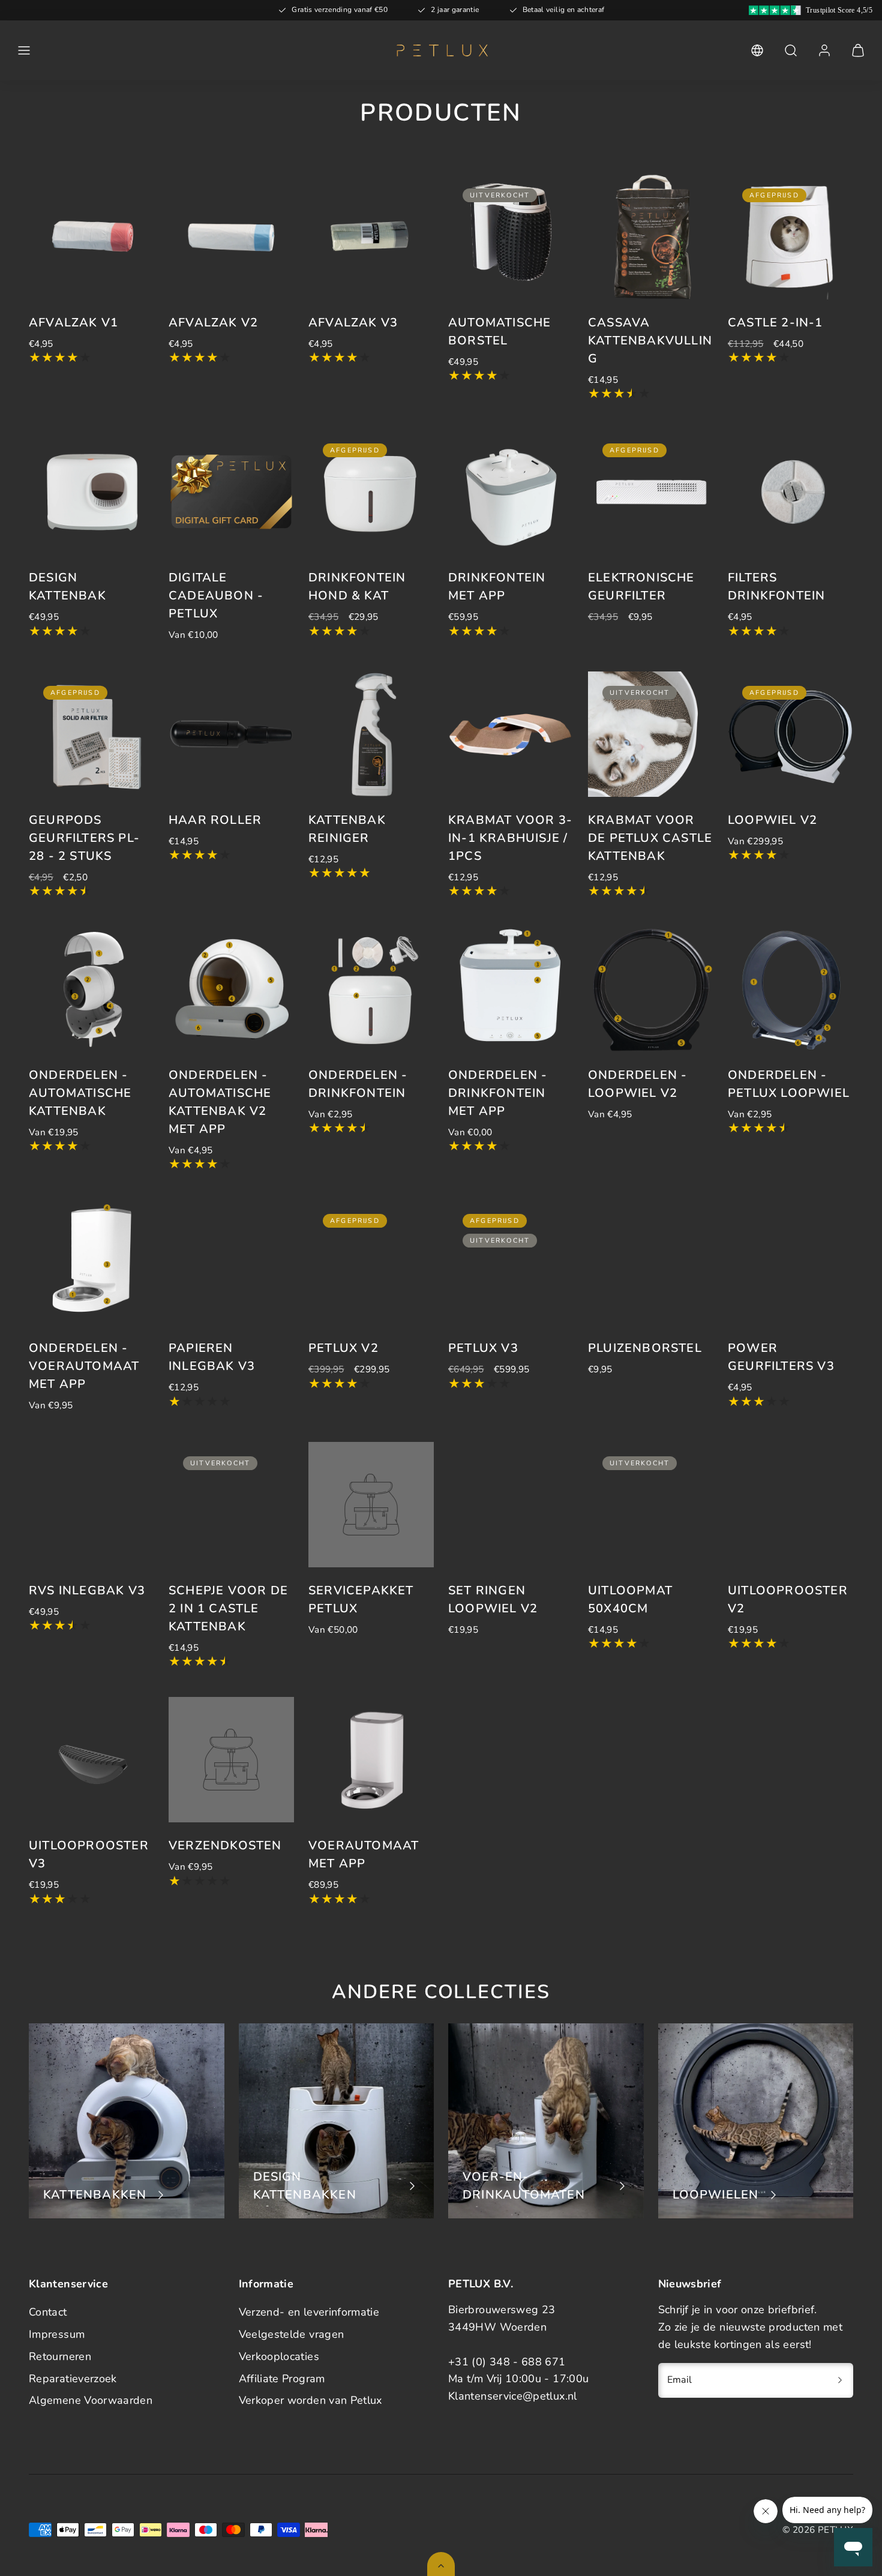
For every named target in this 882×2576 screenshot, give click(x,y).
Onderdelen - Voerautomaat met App (84, 1366)
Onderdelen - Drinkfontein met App (498, 1093)
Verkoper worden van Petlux (310, 2400)
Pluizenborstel (645, 1348)
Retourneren (60, 2356)
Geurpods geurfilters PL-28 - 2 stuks (84, 838)
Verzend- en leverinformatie (309, 2312)
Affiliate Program (282, 2379)
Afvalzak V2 (213, 323)
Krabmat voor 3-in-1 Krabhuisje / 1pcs (510, 838)
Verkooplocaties (279, 2356)
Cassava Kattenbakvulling (650, 341)
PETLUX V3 (483, 1348)
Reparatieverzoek (73, 2379)
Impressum (57, 2334)
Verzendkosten (225, 1845)
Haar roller (215, 820)
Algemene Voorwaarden (91, 2400)
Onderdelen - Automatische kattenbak (80, 1093)
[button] (24, 50)
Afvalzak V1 (73, 323)
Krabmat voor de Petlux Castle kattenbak (650, 838)
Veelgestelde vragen (292, 2334)
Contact (48, 2312)
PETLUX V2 (343, 1348)
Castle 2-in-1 (775, 323)
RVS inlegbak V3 (87, 1590)
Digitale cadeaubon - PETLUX (216, 596)
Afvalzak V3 (353, 323)
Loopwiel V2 (772, 820)
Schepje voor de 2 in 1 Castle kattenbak (228, 1608)
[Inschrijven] (840, 2380)
